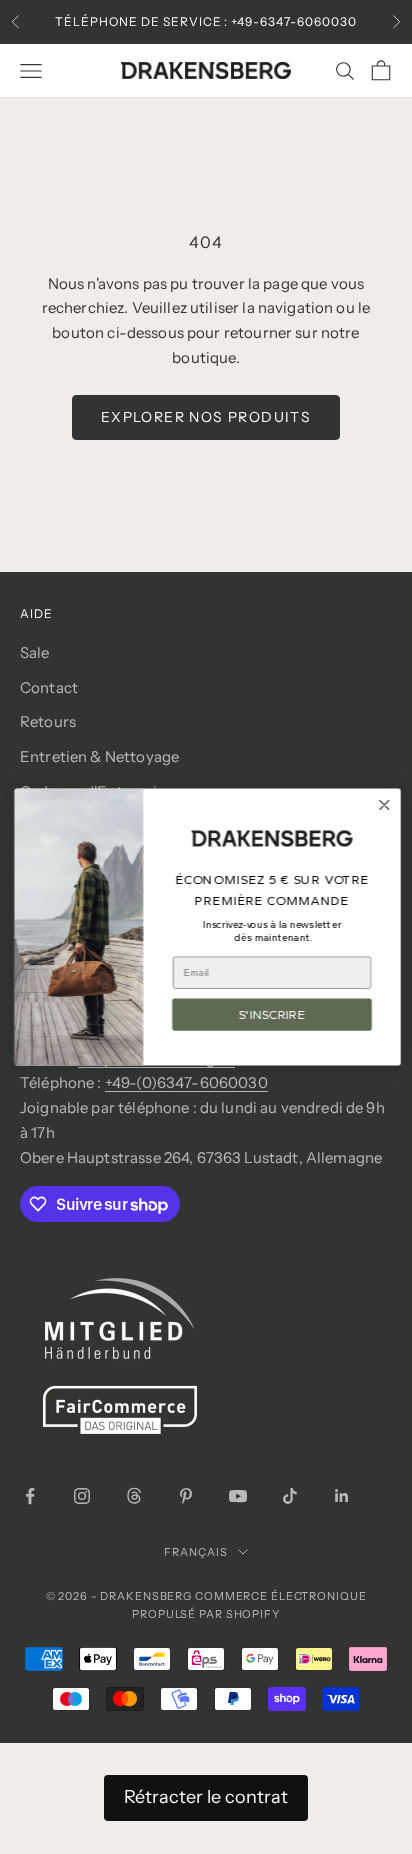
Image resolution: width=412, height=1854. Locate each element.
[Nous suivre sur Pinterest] (186, 1496)
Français (195, 1552)
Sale (35, 652)
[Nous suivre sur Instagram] (82, 1496)
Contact (49, 687)
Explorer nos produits (206, 417)
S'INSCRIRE (270, 1014)
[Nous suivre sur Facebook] (30, 1496)
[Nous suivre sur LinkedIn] (342, 1496)
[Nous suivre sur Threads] (134, 1496)
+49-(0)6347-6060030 (186, 1082)
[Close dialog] (382, 805)
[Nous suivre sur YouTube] (238, 1496)
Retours (48, 721)
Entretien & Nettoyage (99, 756)
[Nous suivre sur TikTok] (290, 1496)
